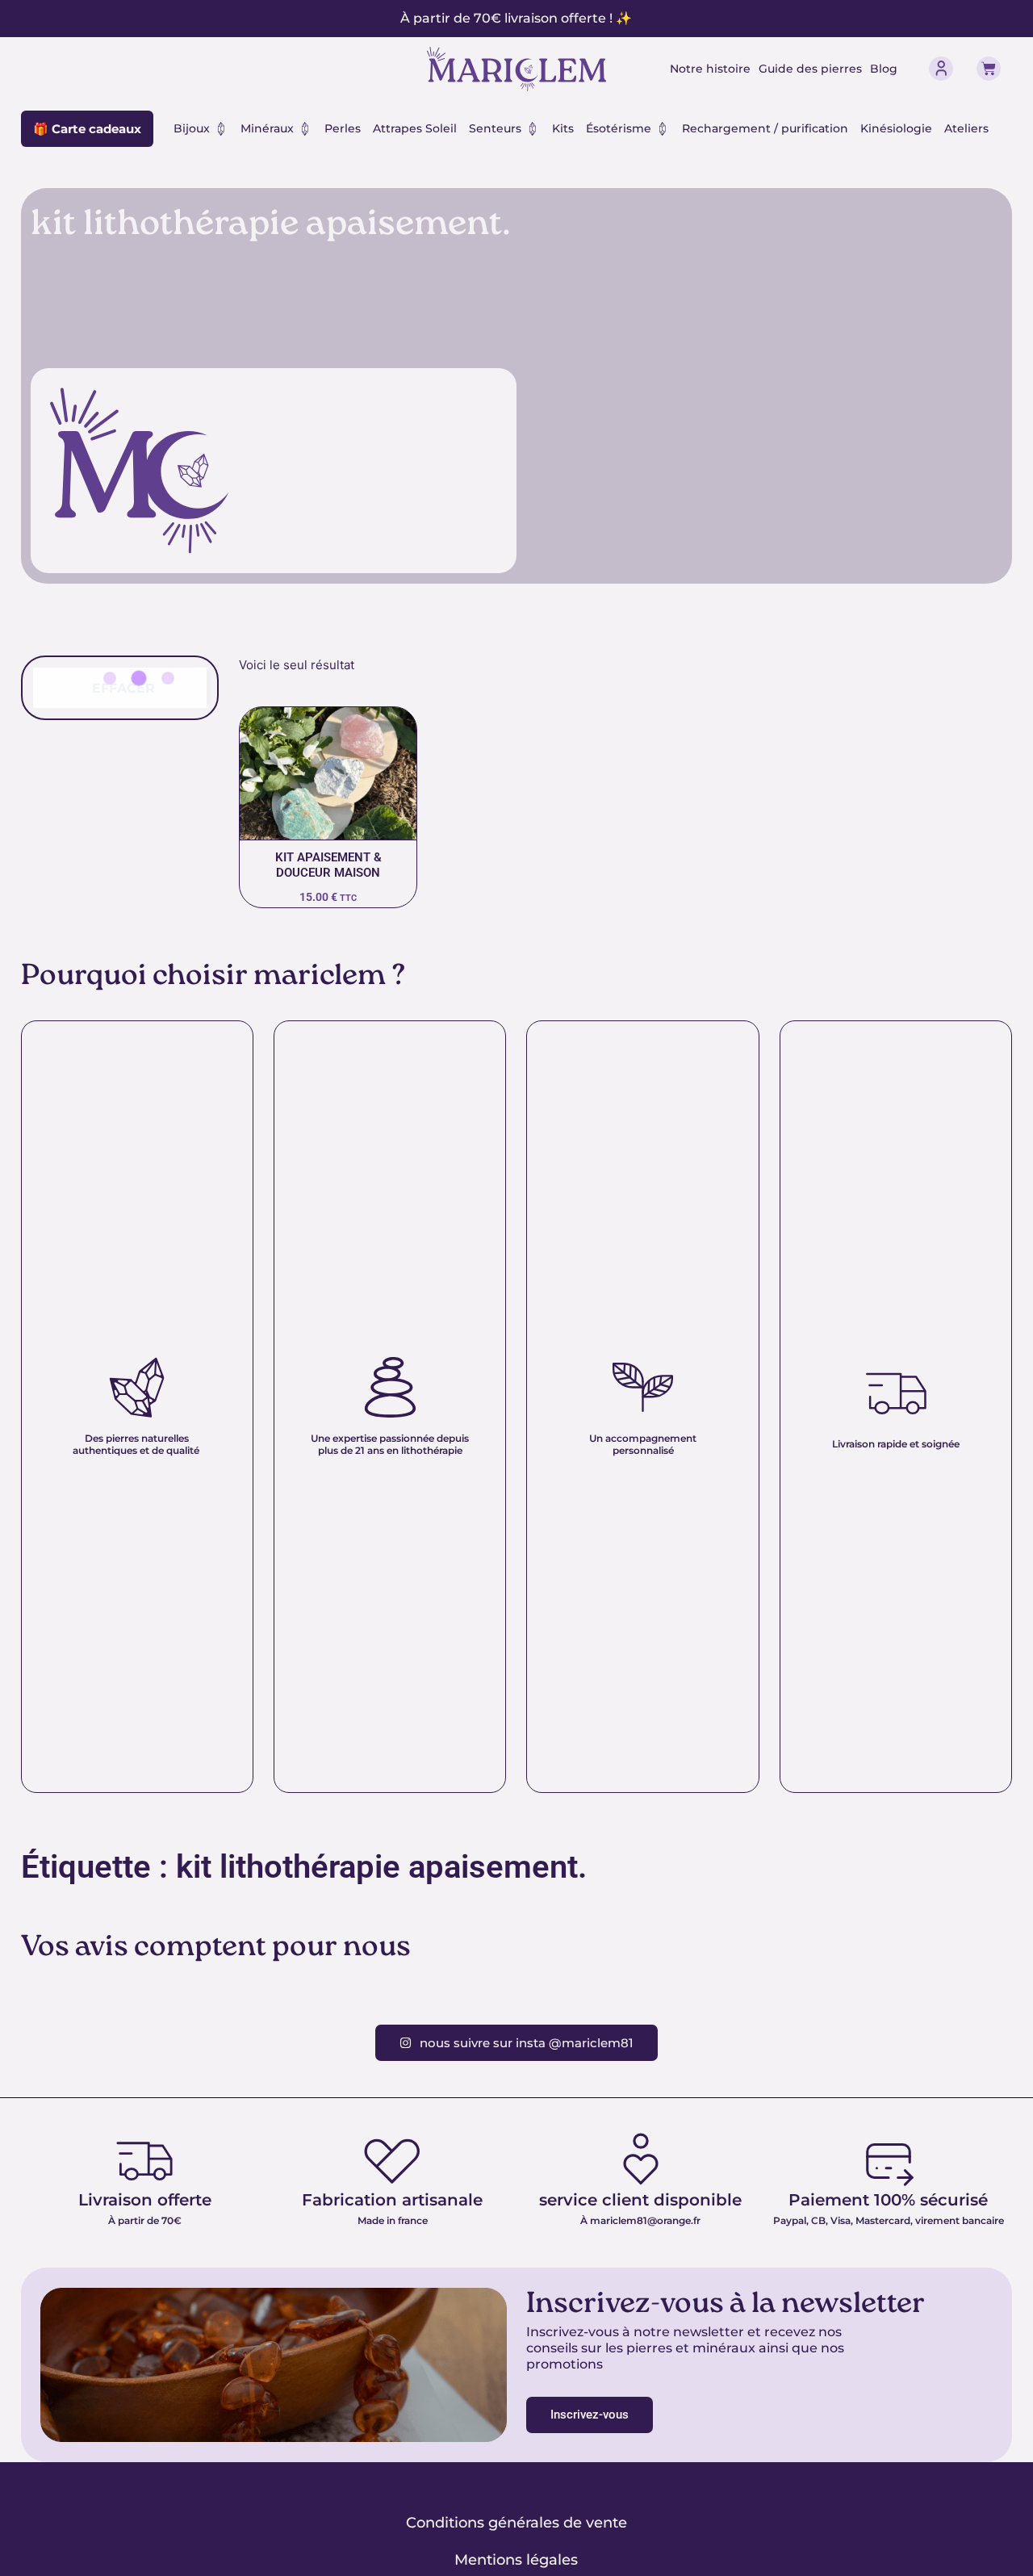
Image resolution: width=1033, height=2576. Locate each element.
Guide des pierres (810, 69)
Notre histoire (710, 69)
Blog (884, 69)
